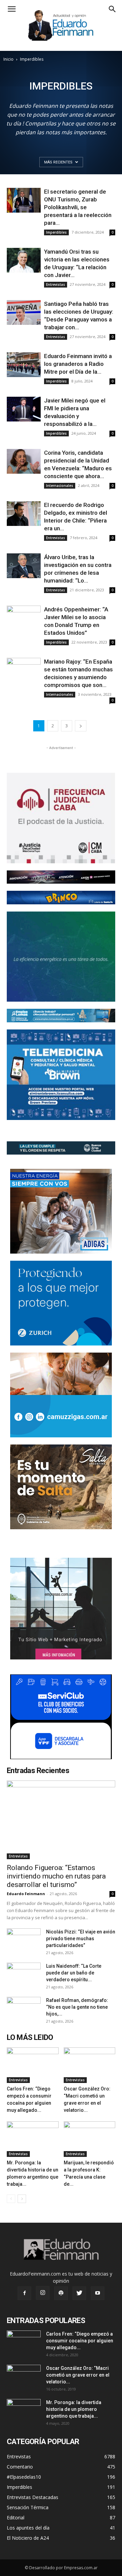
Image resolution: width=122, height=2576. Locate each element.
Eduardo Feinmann (26, 1894)
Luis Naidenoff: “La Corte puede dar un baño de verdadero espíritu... (74, 1973)
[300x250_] (61, 1717)
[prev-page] (11, 2199)
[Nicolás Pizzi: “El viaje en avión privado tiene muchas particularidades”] (24, 1940)
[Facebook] (24, 2293)
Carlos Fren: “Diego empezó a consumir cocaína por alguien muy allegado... (80, 2341)
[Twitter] (79, 2293)
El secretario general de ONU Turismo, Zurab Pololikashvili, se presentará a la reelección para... (78, 207)
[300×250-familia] (61, 1211)
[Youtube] (98, 2293)
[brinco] (61, 898)
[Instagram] (43, 2293)
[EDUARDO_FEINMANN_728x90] (61, 877)
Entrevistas (56, 284)
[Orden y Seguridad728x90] (61, 1148)
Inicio (8, 59)
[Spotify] (61, 2293)
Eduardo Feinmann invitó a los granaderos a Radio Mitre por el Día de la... (78, 364)
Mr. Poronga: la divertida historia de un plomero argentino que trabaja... (74, 2409)
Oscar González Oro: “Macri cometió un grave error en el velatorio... (78, 2375)
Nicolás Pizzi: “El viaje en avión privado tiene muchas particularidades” (81, 1939)
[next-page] (81, 726)
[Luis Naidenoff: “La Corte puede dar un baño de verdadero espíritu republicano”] (24, 1974)
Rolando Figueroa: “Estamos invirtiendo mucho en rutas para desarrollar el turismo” (56, 1876)
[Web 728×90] (61, 1016)
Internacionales (60, 486)
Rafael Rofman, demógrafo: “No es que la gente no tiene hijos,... (77, 2007)
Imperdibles (56, 232)
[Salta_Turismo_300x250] (61, 1487)
